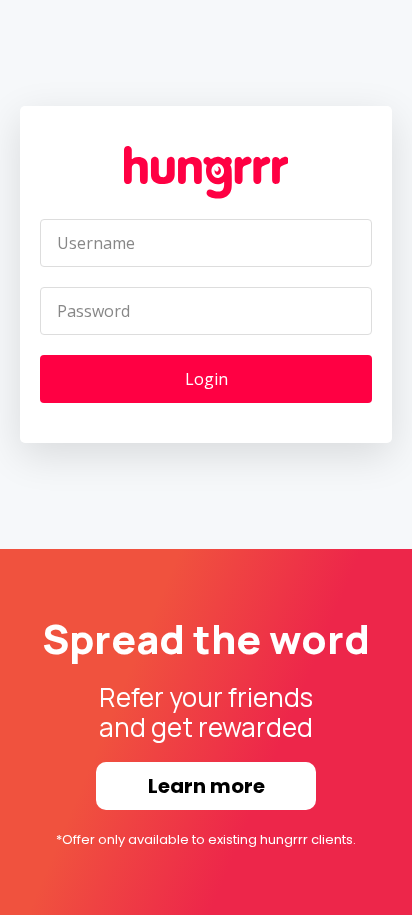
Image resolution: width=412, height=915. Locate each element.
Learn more (206, 786)
